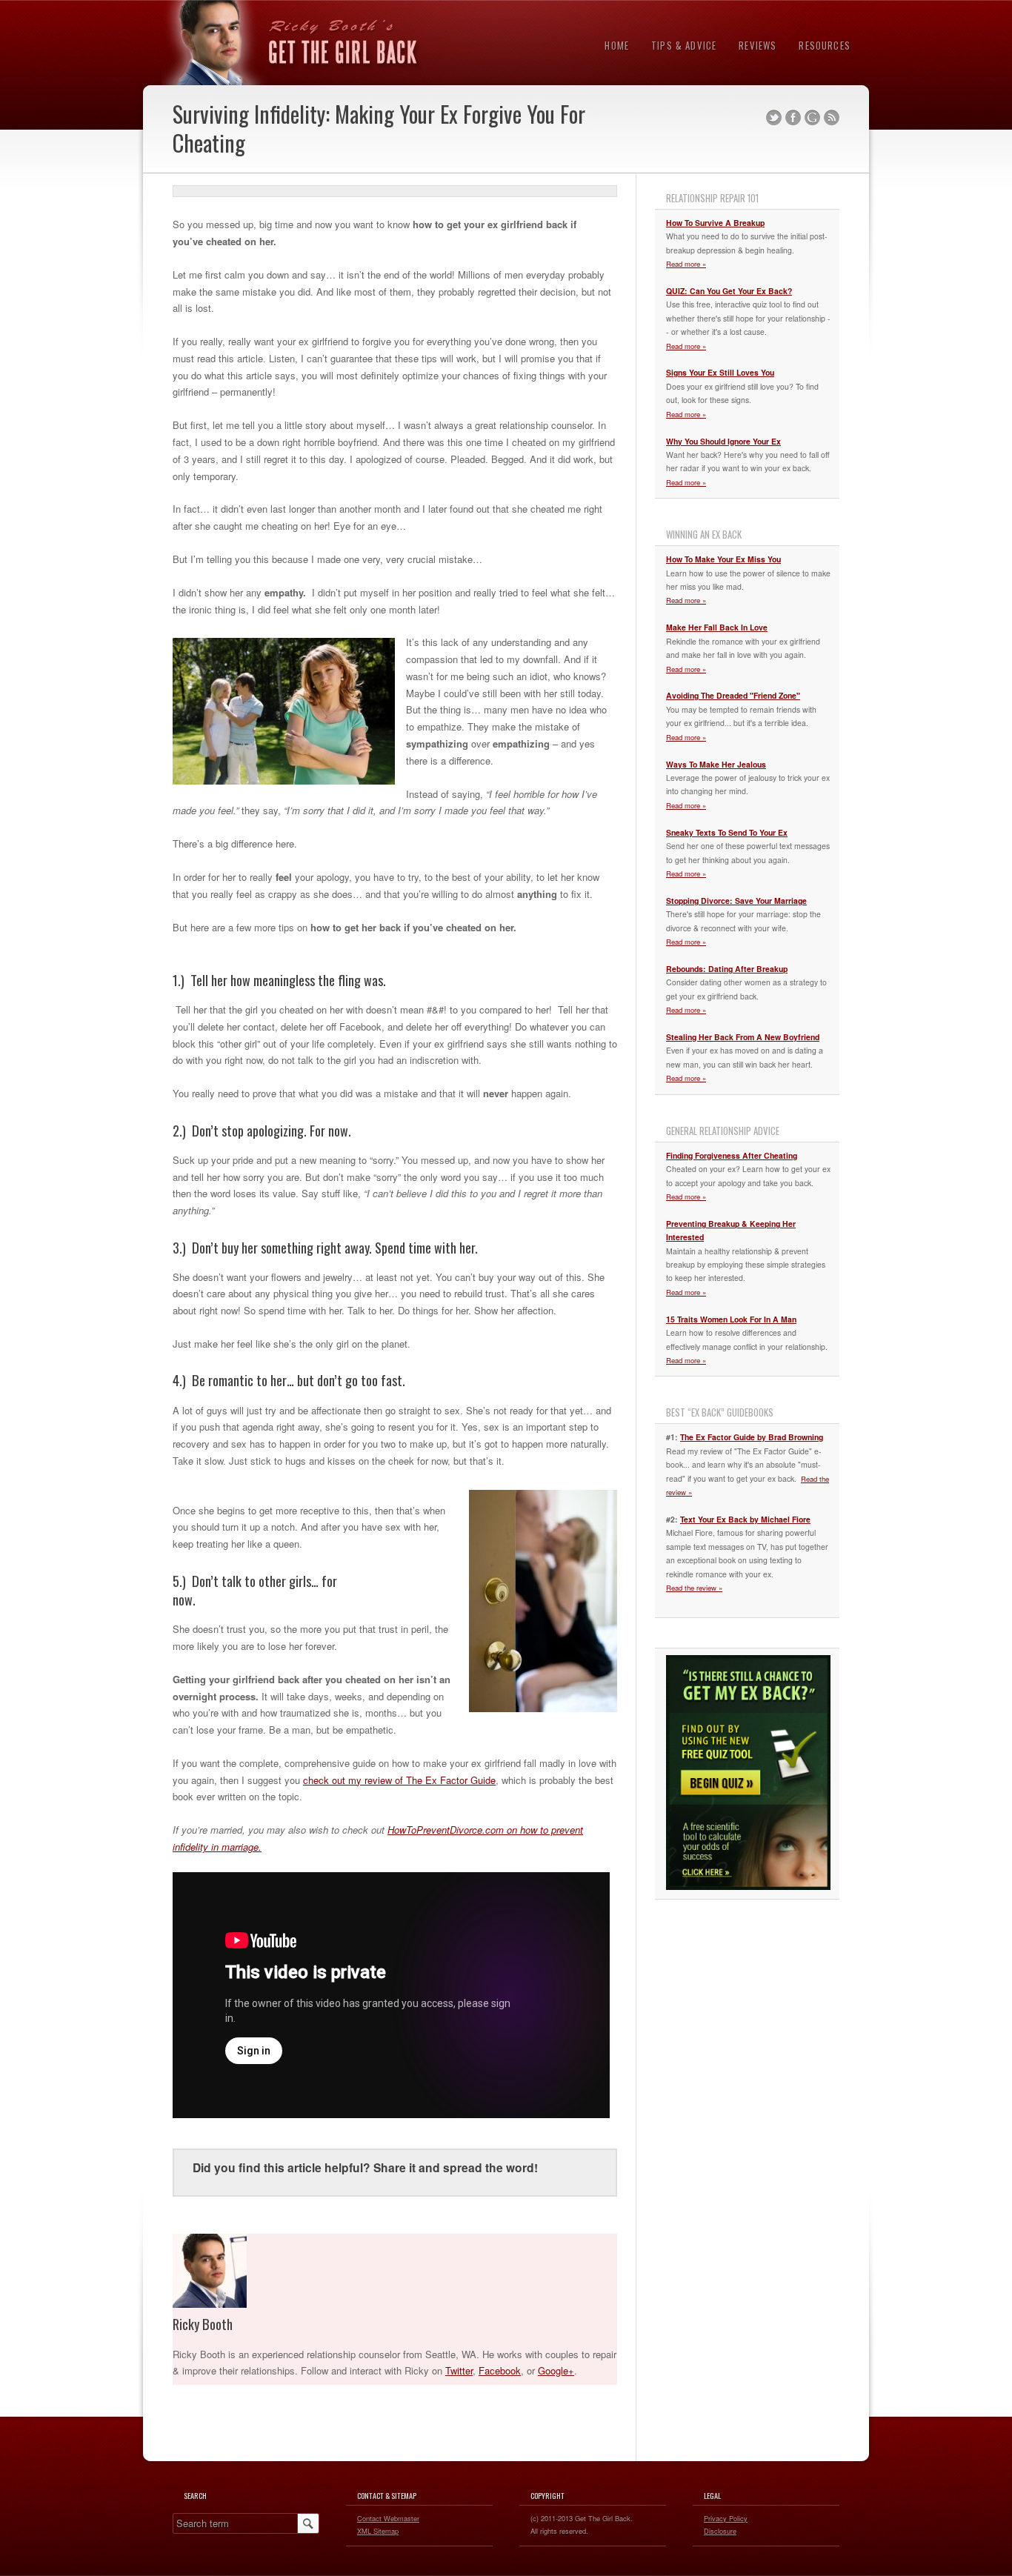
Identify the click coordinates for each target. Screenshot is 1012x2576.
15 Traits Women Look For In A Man (731, 1319)
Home (617, 45)
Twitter (774, 118)
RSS (832, 118)
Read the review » (694, 1588)
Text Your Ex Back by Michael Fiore (745, 1519)
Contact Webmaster (388, 2518)
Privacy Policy (726, 2518)
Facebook (793, 118)
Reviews (758, 45)
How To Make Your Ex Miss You (723, 559)
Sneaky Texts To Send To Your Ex (727, 832)
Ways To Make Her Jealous (716, 764)
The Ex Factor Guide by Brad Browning (752, 1437)
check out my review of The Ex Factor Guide (399, 1780)
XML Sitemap (378, 2531)
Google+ (556, 2370)
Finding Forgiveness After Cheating (732, 1155)
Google (812, 118)
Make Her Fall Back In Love (717, 627)
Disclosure (720, 2531)
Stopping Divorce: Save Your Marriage (736, 901)
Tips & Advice (684, 45)
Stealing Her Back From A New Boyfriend (743, 1037)
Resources (825, 45)
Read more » (686, 264)
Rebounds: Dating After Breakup (727, 969)
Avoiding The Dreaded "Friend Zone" (733, 695)
